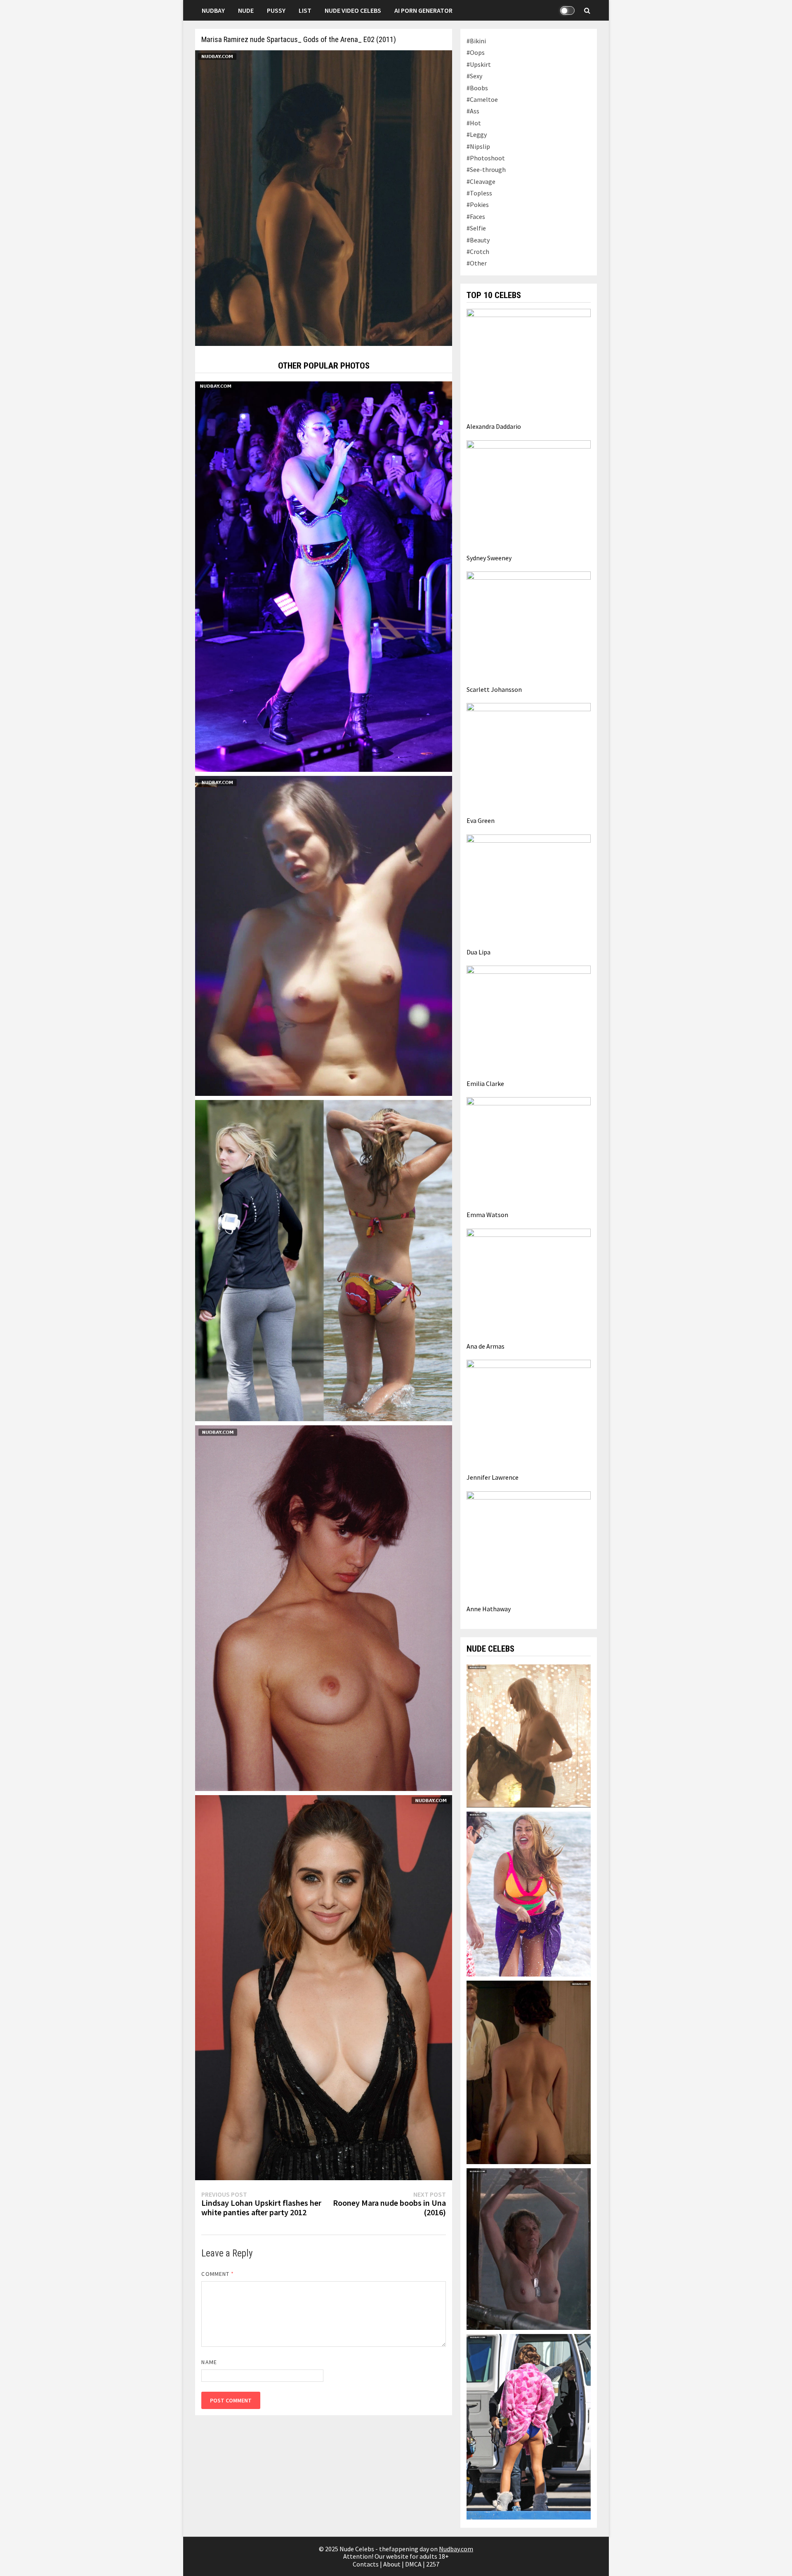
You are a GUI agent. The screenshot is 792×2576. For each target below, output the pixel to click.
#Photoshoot (486, 158)
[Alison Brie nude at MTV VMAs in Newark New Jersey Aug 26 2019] (324, 1987)
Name (209, 2362)
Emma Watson (487, 1215)
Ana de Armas (486, 1346)
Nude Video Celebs (353, 10)
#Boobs (477, 88)
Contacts (366, 2564)
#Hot (474, 123)
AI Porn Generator (423, 10)
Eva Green (481, 820)
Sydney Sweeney (489, 558)
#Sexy (474, 76)
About (392, 2564)
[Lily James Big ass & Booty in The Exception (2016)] (528, 2071)
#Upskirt (479, 64)
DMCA (413, 2564)
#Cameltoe (482, 99)
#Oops (476, 52)
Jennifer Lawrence (493, 1477)
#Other (477, 263)
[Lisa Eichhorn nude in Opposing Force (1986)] (528, 2248)
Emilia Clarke (485, 1084)
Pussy (276, 10)
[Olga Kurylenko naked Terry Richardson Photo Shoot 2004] (324, 1607)
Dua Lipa (478, 952)
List (305, 10)
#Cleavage (481, 181)
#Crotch (478, 251)
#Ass (473, 111)
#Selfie (476, 228)
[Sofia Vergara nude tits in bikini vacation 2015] (528, 1893)
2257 (433, 2564)
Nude (246, 10)
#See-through (486, 169)
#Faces (476, 216)
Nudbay (213, 10)
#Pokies (478, 204)
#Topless (479, 193)
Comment (218, 2274)
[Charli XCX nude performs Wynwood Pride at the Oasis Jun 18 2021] (324, 576)
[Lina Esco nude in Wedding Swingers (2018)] (324, 935)
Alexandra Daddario (494, 426)
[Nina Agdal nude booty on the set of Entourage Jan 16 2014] (528, 2426)
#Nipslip (478, 146)
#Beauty (478, 240)
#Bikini (476, 41)
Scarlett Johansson (494, 689)
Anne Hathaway (489, 1609)
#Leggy (477, 134)
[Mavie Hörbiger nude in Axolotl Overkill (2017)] (528, 1735)
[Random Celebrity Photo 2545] (324, 1260)
